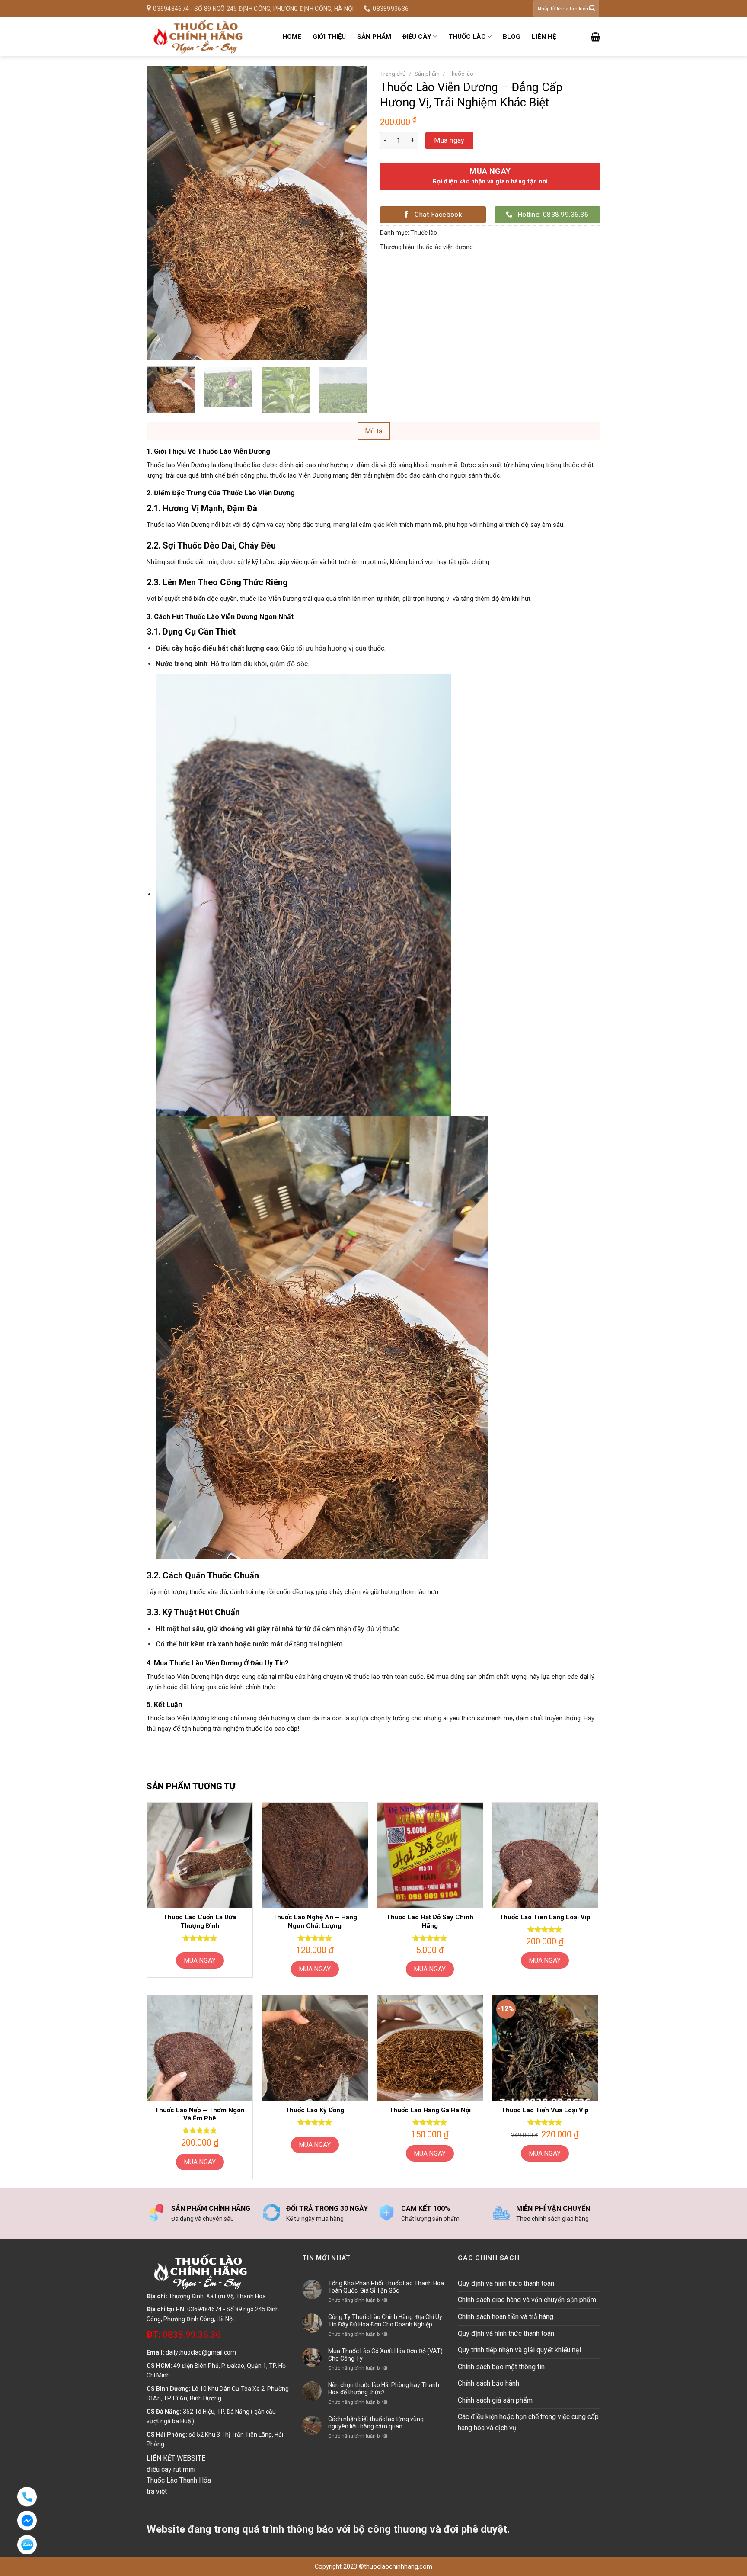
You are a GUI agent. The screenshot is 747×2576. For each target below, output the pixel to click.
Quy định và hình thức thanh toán (506, 2283)
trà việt (157, 2491)
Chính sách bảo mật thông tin (501, 2367)
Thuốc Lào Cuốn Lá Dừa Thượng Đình (200, 1922)
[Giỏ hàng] (595, 37)
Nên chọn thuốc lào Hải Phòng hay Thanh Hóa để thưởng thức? (384, 2388)
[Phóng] (158, 349)
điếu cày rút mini (171, 2469)
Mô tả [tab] (374, 431)
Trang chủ (393, 74)
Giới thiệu (329, 37)
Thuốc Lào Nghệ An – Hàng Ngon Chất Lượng (315, 1922)
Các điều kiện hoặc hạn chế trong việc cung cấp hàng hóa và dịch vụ (528, 2422)
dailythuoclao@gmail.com (201, 2352)
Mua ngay (449, 140)
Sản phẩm (374, 37)
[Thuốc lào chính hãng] (208, 37)
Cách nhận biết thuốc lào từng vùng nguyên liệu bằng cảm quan (376, 2423)
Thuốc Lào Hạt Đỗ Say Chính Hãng (430, 1922)
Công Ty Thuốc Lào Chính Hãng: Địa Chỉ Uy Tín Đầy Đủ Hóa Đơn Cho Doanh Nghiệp (385, 2321)
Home (292, 37)
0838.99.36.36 (184, 2335)
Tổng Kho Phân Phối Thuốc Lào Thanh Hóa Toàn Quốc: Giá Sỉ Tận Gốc (386, 2287)
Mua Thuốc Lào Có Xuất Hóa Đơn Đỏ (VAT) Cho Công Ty (385, 2355)
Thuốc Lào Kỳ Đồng (315, 2110)
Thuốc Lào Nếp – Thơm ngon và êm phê (200, 2114)
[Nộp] (592, 9)
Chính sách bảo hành (488, 2383)
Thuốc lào (467, 37)
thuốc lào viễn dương (445, 247)
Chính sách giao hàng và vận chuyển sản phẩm (527, 2300)
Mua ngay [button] (315, 1969)
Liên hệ (544, 37)
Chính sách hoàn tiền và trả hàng (506, 2317)
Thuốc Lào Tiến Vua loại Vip (545, 2110)
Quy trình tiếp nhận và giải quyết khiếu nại (519, 2350)
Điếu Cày (417, 37)
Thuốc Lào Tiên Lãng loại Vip (545, 1917)
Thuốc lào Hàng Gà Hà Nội (430, 2110)
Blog (512, 37)
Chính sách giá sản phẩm (495, 2400)
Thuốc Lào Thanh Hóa (179, 2480)
